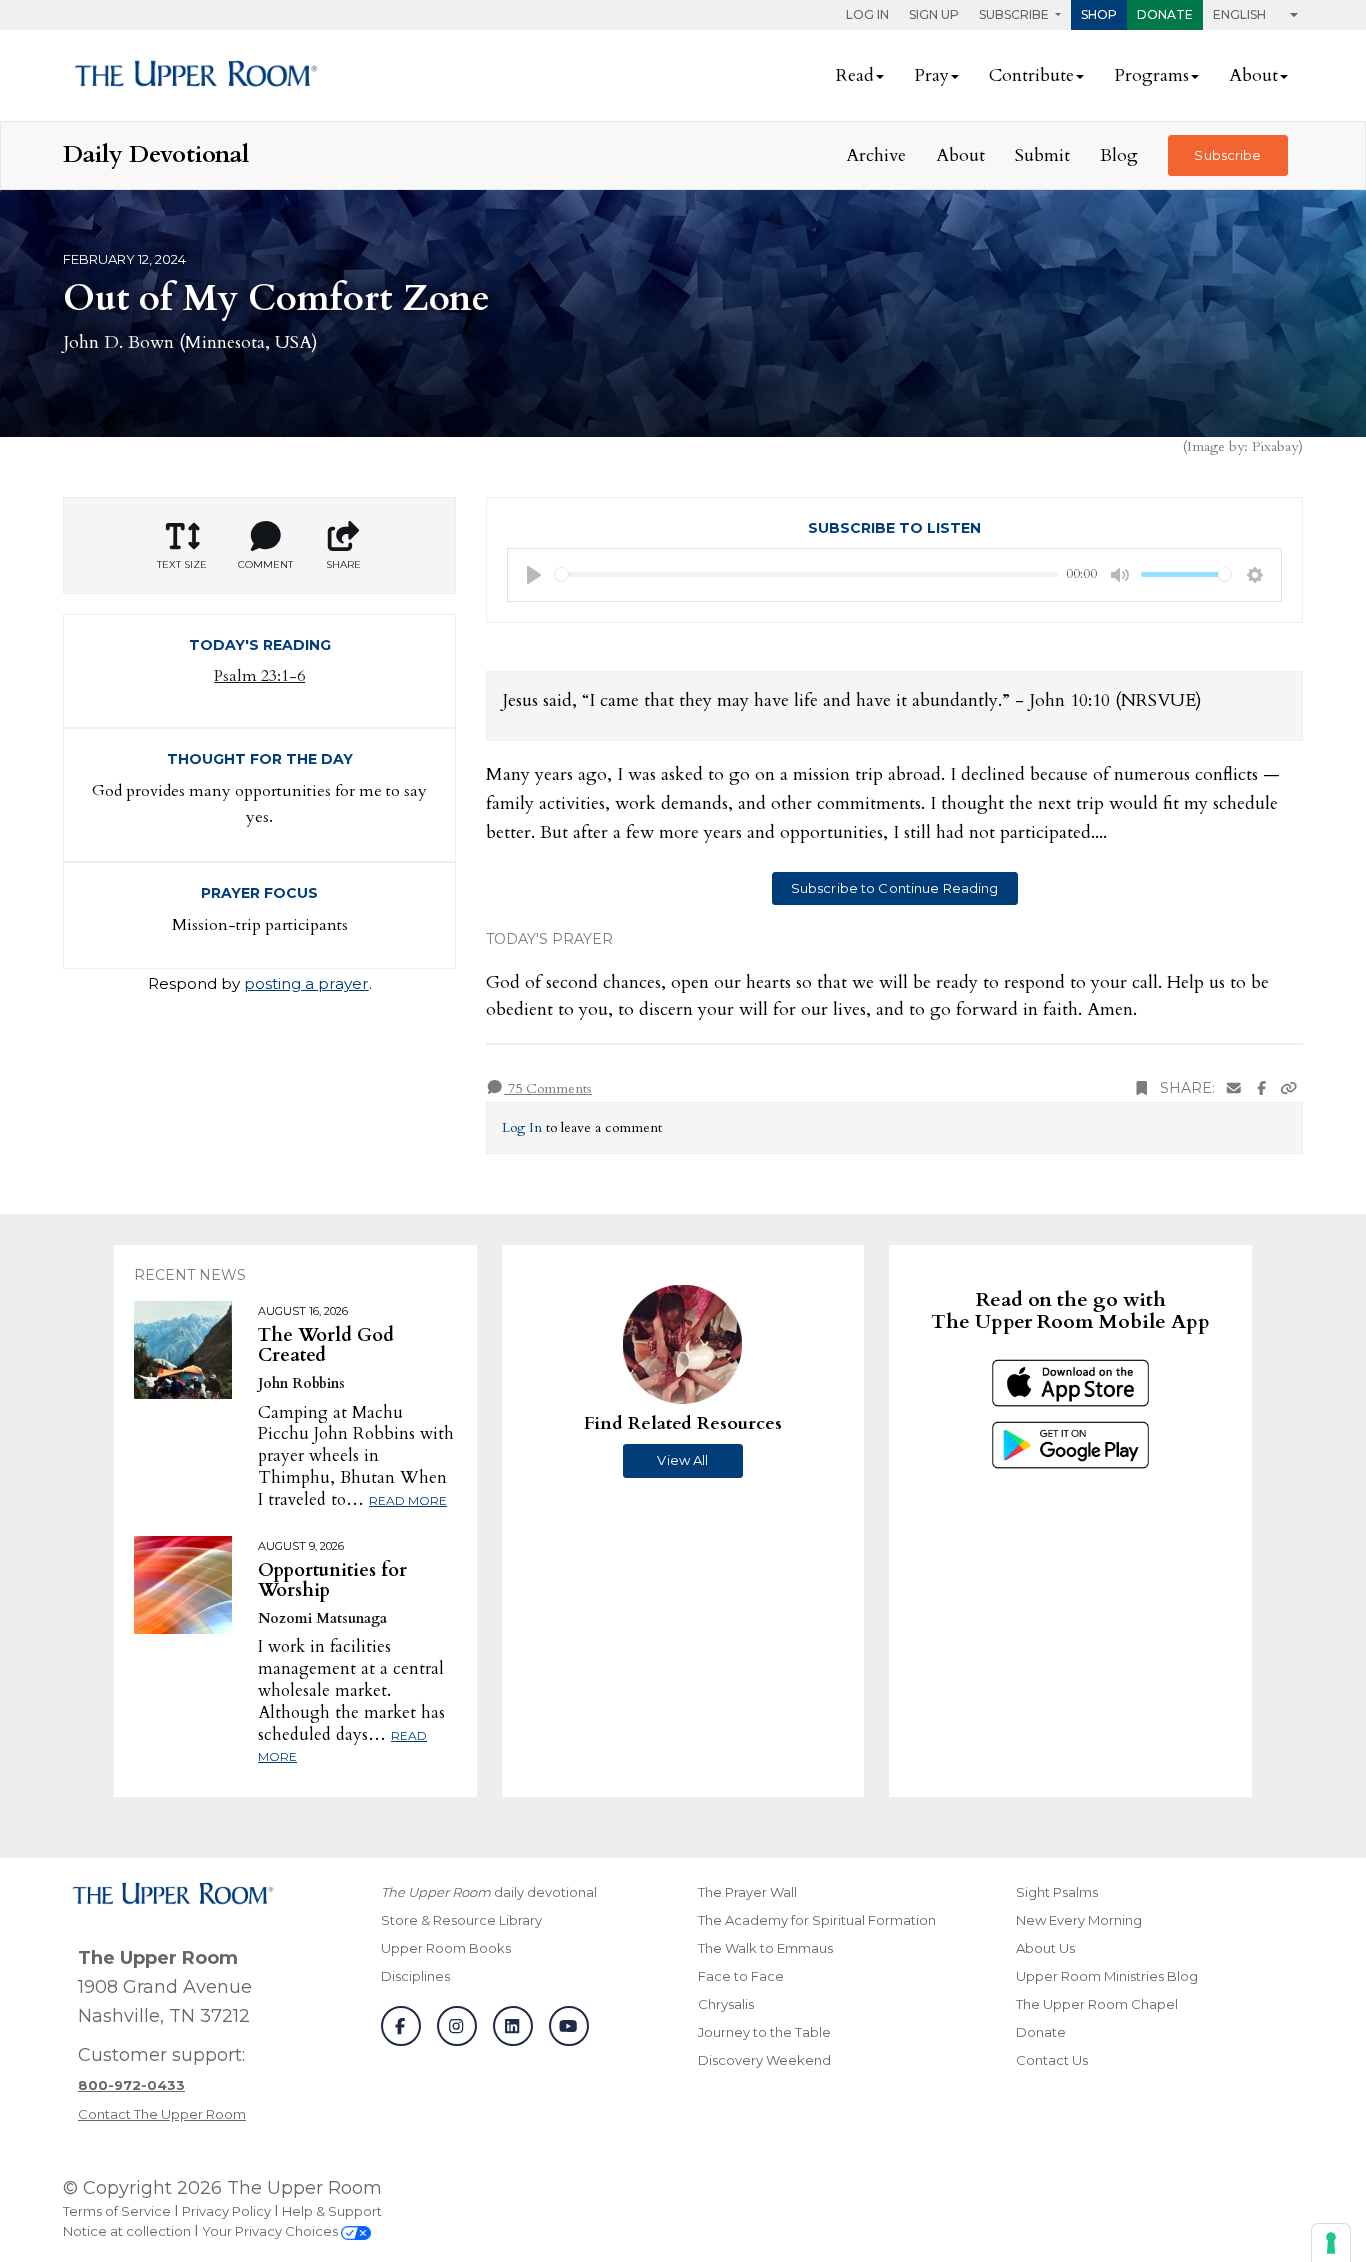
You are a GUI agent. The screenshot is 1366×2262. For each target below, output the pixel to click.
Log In (867, 14)
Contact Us (1052, 2060)
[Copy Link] (1289, 1088)
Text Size (182, 564)
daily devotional (489, 1892)
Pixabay (1275, 446)
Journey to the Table (764, 2032)
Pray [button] (931, 75)
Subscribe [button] (1015, 14)
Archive (876, 155)
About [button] (1253, 75)
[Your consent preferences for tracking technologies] (1331, 2243)
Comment (265, 564)
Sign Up (934, 14)
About (960, 155)
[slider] (806, 574)
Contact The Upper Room (162, 2114)
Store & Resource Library (461, 1920)
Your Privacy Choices (271, 2231)
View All (682, 1460)
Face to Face (741, 1976)
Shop (1099, 14)
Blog (1119, 155)
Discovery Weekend (764, 2060)
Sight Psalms (1057, 1892)
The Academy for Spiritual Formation (817, 1920)
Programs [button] (1151, 75)
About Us (1045, 1948)
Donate (1165, 14)
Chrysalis (726, 2004)
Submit (1042, 155)
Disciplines (415, 1976)
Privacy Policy (226, 2211)
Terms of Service (117, 2211)
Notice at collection (127, 2231)
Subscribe (1227, 155)
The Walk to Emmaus (765, 1948)
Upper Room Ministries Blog (1107, 1976)
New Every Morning (1079, 1920)
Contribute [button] (1031, 75)
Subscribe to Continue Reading (895, 888)
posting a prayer (306, 983)
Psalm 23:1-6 (259, 676)
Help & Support (332, 2211)
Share (343, 564)
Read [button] (855, 75)
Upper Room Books (446, 1948)
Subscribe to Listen (894, 528)
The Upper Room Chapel (1097, 2004)
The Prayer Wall (747, 1892)
